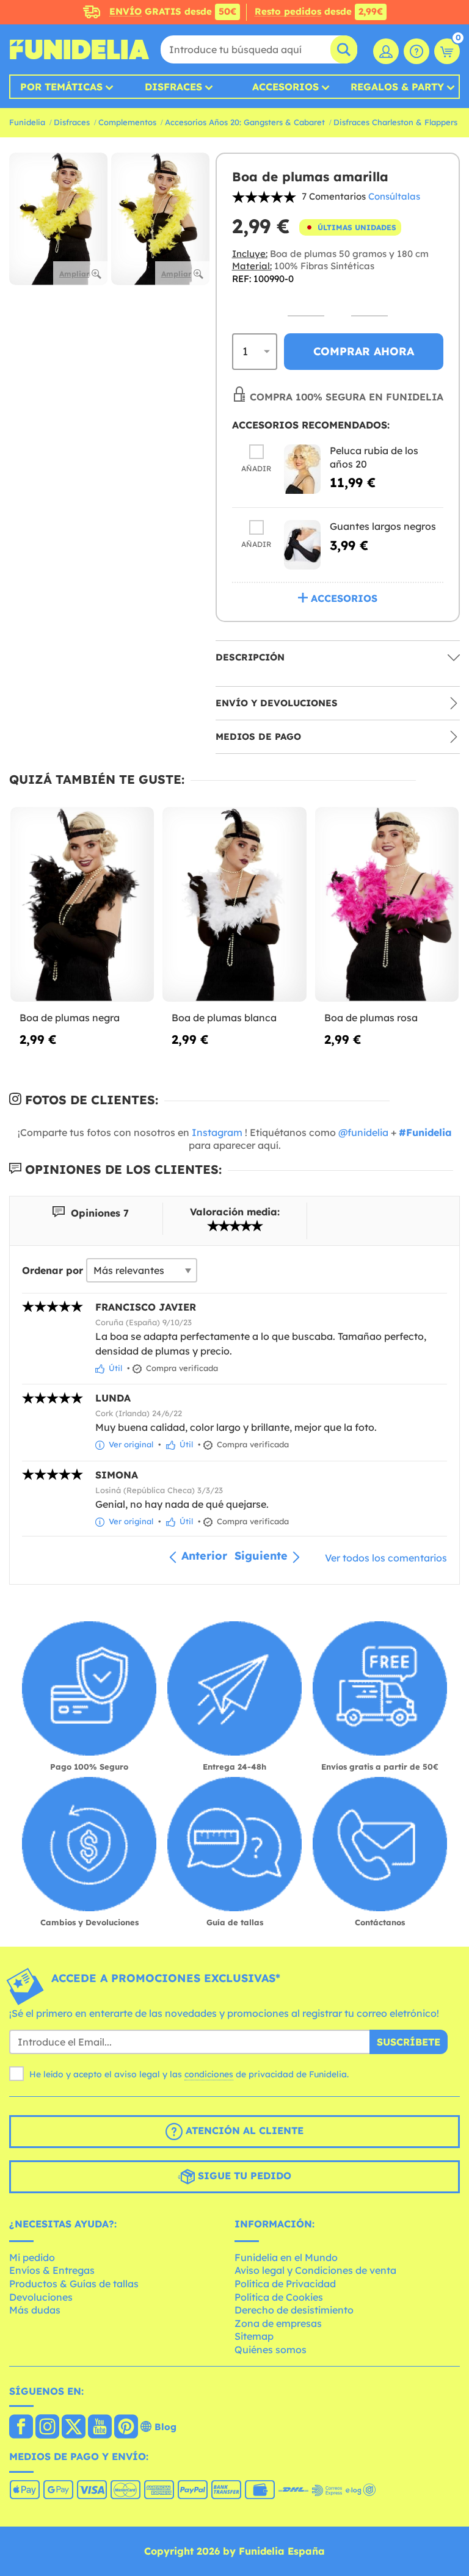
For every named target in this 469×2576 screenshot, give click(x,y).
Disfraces (173, 87)
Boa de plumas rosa (371, 1018)
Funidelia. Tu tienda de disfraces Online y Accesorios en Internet (79, 49)
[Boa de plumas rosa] (387, 905)
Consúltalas (394, 196)
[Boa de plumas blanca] (234, 905)
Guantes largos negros (383, 526)
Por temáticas (61, 87)
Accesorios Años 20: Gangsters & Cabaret (245, 122)
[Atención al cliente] (416, 51)
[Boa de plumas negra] (82, 905)
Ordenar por (53, 1270)
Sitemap (254, 2336)
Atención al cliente (243, 2130)
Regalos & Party (397, 87)
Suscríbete (409, 2042)
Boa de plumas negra (70, 1018)
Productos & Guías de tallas (74, 2284)
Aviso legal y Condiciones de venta (315, 2270)
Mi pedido (32, 2257)
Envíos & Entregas (52, 2270)
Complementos (127, 122)
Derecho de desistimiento (294, 2310)
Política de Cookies (279, 2297)
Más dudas (35, 2310)
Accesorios (285, 87)
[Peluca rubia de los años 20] (302, 469)
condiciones (209, 2074)
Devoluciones (41, 2297)
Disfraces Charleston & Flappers (395, 122)
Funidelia (27, 122)
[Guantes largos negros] (302, 545)
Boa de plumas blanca (224, 1018)
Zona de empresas (278, 2323)
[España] (21, 2428)
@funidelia (363, 1132)
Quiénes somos (271, 2350)
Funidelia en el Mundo (286, 2257)
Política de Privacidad (285, 2284)
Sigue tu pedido (243, 2176)
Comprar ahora (364, 351)
